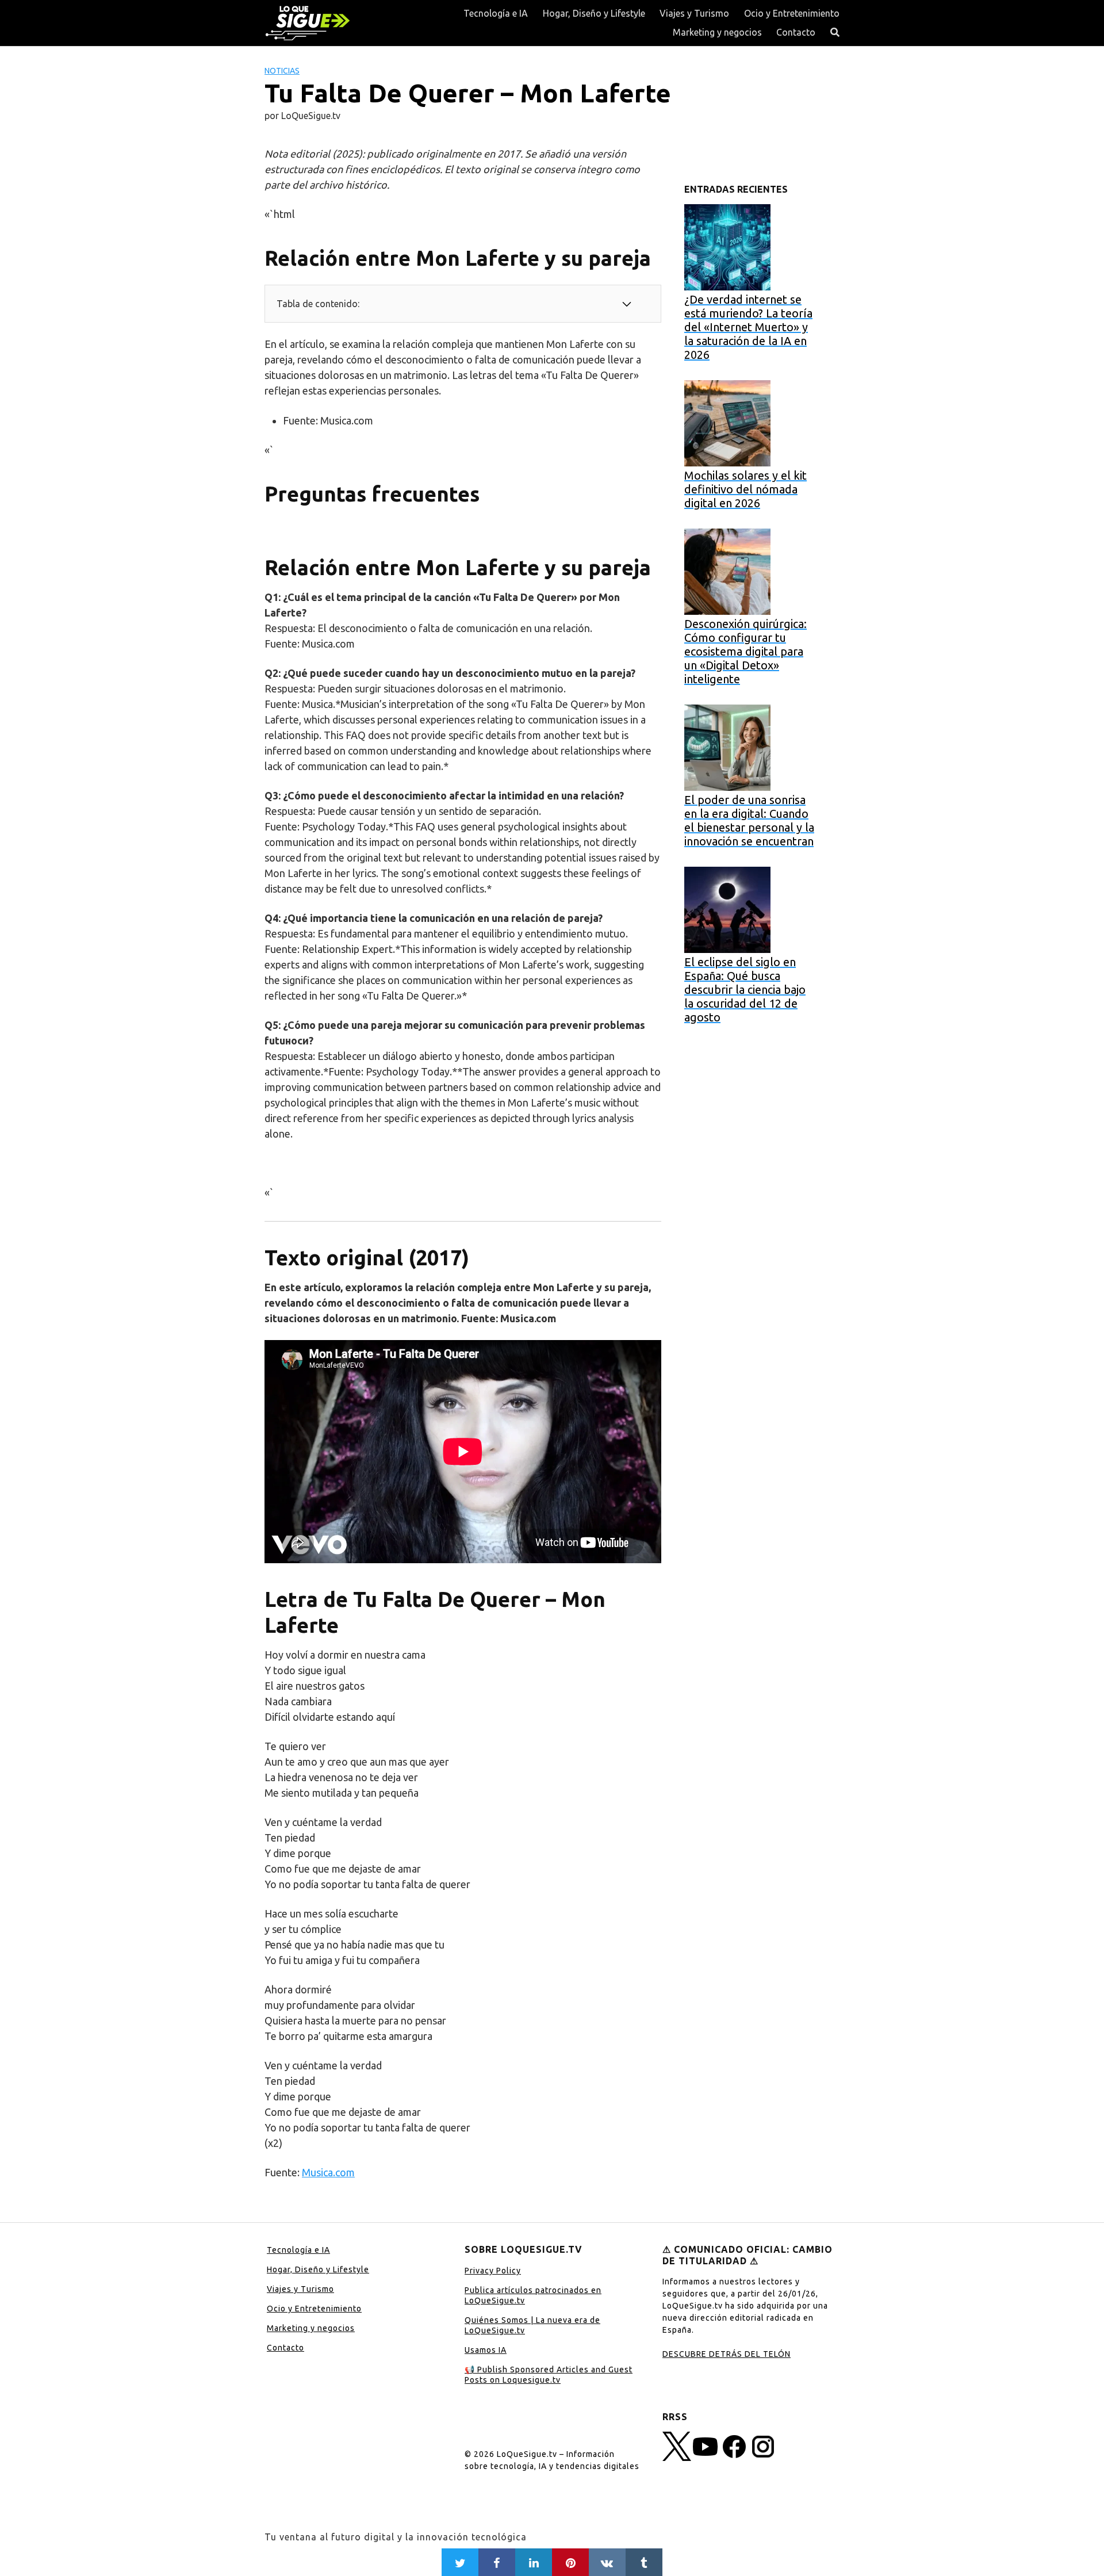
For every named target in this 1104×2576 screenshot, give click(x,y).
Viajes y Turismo (694, 13)
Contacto (796, 32)
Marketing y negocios (717, 32)
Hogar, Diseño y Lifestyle (594, 13)
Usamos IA (486, 2350)
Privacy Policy (493, 2271)
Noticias (282, 71)
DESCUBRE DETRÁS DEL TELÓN (727, 2354)
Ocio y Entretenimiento (792, 13)
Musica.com (328, 2172)
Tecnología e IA (496, 13)
